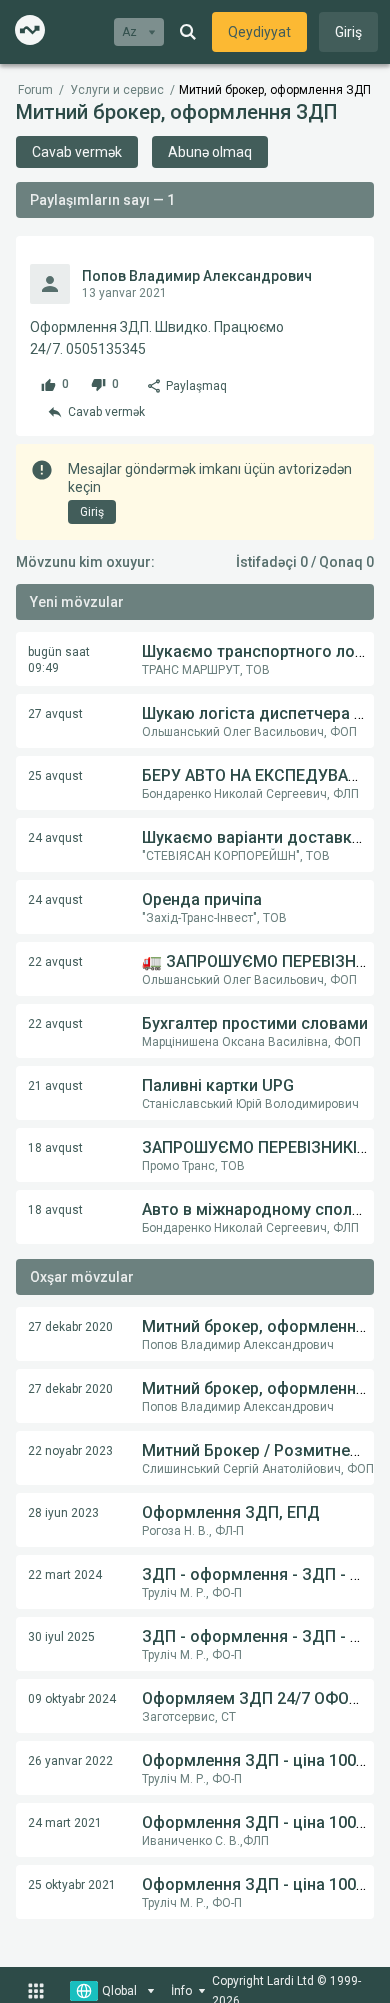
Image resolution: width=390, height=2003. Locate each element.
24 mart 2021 (65, 1823)
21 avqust (55, 1086)
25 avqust (55, 776)
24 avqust (55, 838)
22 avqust (55, 962)
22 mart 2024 (65, 1575)
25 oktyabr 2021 (72, 1885)
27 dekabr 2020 (70, 1327)
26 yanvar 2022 (70, 1761)
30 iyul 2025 (61, 1637)
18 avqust (55, 1148)
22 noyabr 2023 (70, 1451)
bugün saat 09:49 (59, 660)
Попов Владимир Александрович (197, 276)
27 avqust (55, 714)
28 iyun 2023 (63, 1513)
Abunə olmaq (210, 152)
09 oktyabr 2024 (72, 1699)
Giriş (348, 32)
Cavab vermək (77, 152)
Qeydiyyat (259, 32)
